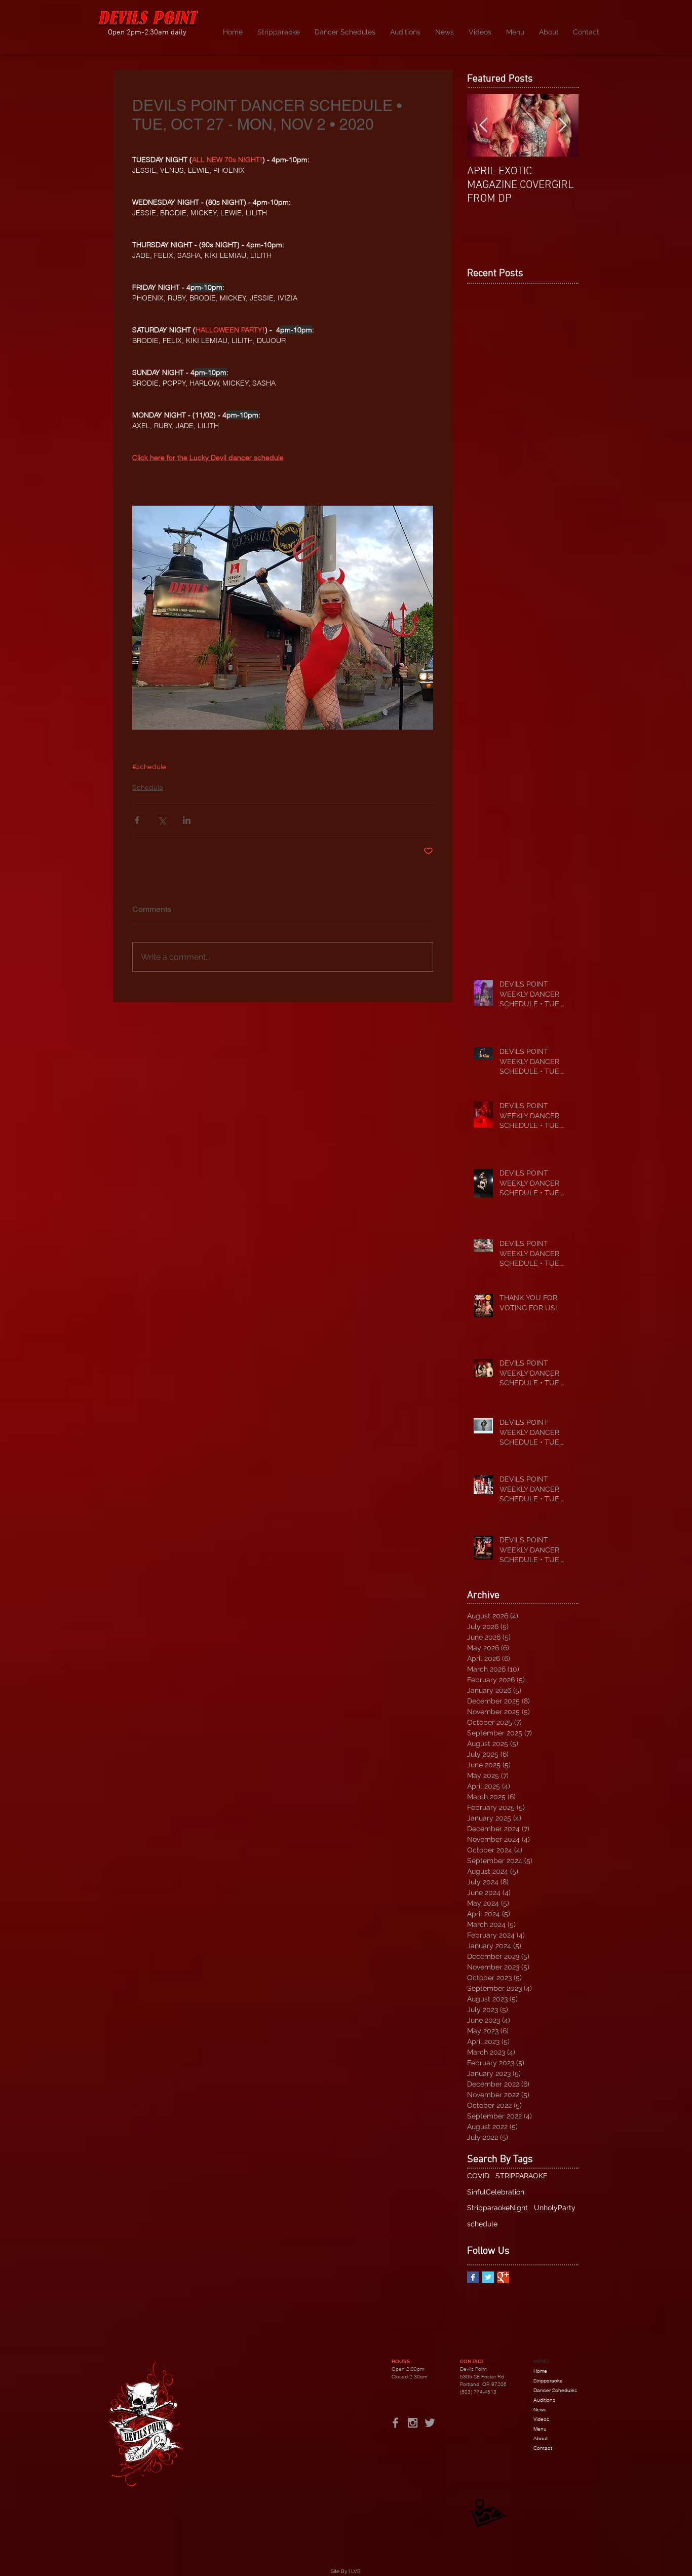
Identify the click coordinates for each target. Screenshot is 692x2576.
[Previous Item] (483, 125)
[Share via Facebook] (137, 820)
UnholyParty (555, 2208)
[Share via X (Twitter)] (162, 820)
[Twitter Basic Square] (488, 2277)
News (540, 2410)
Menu (540, 2429)
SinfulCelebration (496, 2192)
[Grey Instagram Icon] (413, 2423)
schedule (482, 2224)
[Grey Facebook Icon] (395, 2423)
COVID (478, 2176)
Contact (543, 2448)
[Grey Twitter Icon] (430, 2423)
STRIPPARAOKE (522, 2176)
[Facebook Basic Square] (473, 2277)
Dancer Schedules (555, 2390)
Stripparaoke (548, 2381)
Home (540, 2371)
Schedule (148, 787)
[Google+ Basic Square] (503, 2277)
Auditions (544, 2400)
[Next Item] (562, 125)
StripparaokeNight (497, 2208)
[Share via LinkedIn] (187, 820)
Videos (541, 2419)
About (541, 2438)
